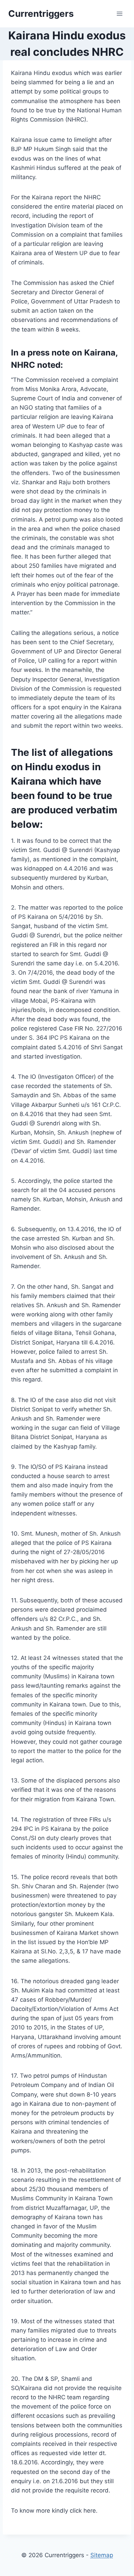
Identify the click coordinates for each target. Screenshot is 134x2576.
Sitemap (102, 2555)
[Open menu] (119, 14)
